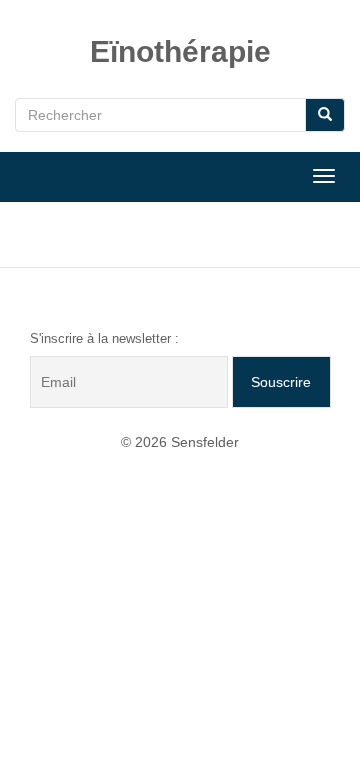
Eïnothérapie (180, 51)
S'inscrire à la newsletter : (104, 339)
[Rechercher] (325, 115)
